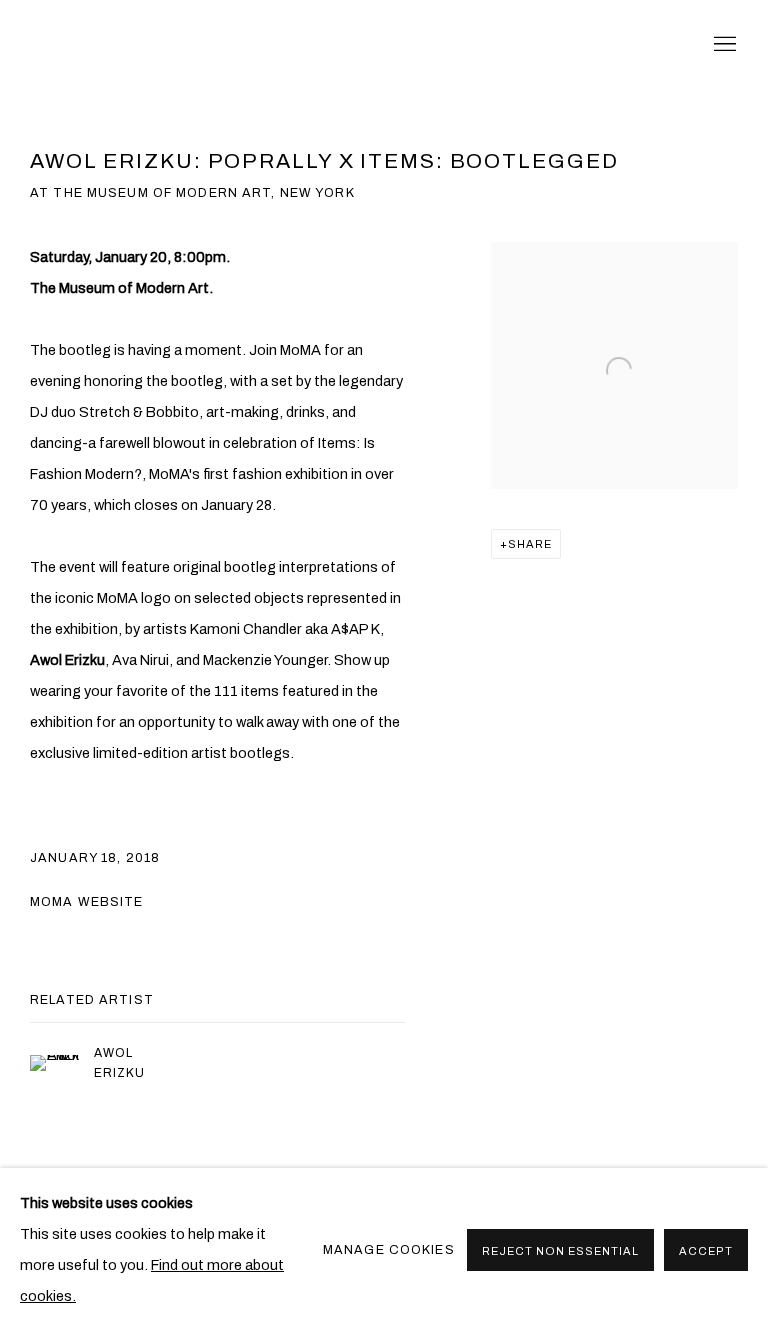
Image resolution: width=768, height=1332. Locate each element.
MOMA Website (87, 902)
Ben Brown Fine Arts (200, 45)
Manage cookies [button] (389, 1250)
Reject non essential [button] (560, 1251)
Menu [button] (723, 45)
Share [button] (530, 544)
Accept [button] (706, 1251)
